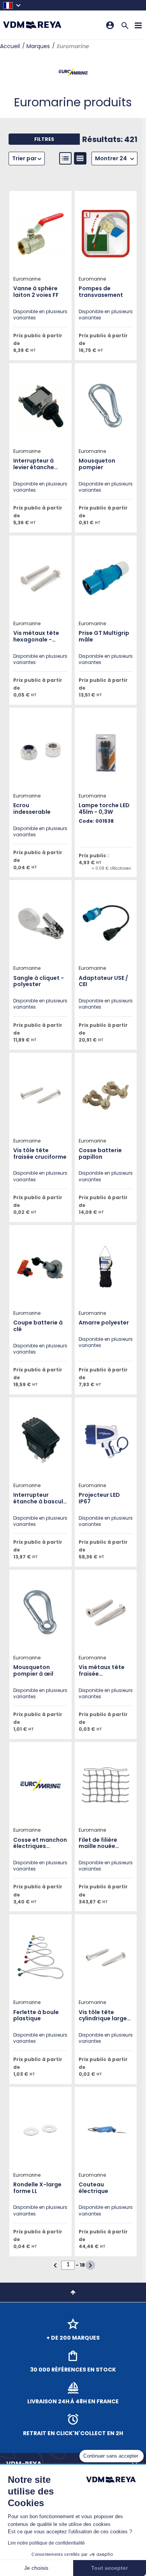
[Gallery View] (80, 158)
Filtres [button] (44, 139)
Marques (38, 46)
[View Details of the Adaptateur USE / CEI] (106, 923)
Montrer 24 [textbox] (111, 158)
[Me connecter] (110, 25)
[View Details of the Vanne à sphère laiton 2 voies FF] (40, 234)
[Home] (32, 25)
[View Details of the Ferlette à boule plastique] (40, 1957)
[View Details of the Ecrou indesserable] (40, 751)
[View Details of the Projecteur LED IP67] (106, 1440)
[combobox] (114, 159)
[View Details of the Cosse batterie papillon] (106, 1096)
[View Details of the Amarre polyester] (106, 1268)
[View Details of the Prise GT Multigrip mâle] (106, 578)
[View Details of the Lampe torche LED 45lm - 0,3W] (106, 751)
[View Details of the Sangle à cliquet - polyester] (40, 923)
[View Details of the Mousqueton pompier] (106, 406)
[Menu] (138, 25)
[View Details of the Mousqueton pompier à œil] (40, 1612)
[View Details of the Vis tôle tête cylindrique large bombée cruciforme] (106, 1957)
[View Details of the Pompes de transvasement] (106, 234)
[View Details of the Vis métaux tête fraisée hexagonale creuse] (106, 1612)
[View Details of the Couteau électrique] (106, 2130)
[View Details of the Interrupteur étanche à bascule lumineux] (40, 1440)
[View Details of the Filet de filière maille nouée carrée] (106, 1785)
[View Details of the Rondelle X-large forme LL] (40, 2130)
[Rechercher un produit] (125, 25)
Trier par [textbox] (24, 158)
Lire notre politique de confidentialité (46, 2543)
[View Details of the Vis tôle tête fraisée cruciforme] (40, 1096)
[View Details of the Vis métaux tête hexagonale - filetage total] (40, 578)
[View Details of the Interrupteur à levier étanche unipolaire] (40, 406)
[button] (12, 5)
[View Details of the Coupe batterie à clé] (40, 1268)
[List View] (65, 158)
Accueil (10, 46)
